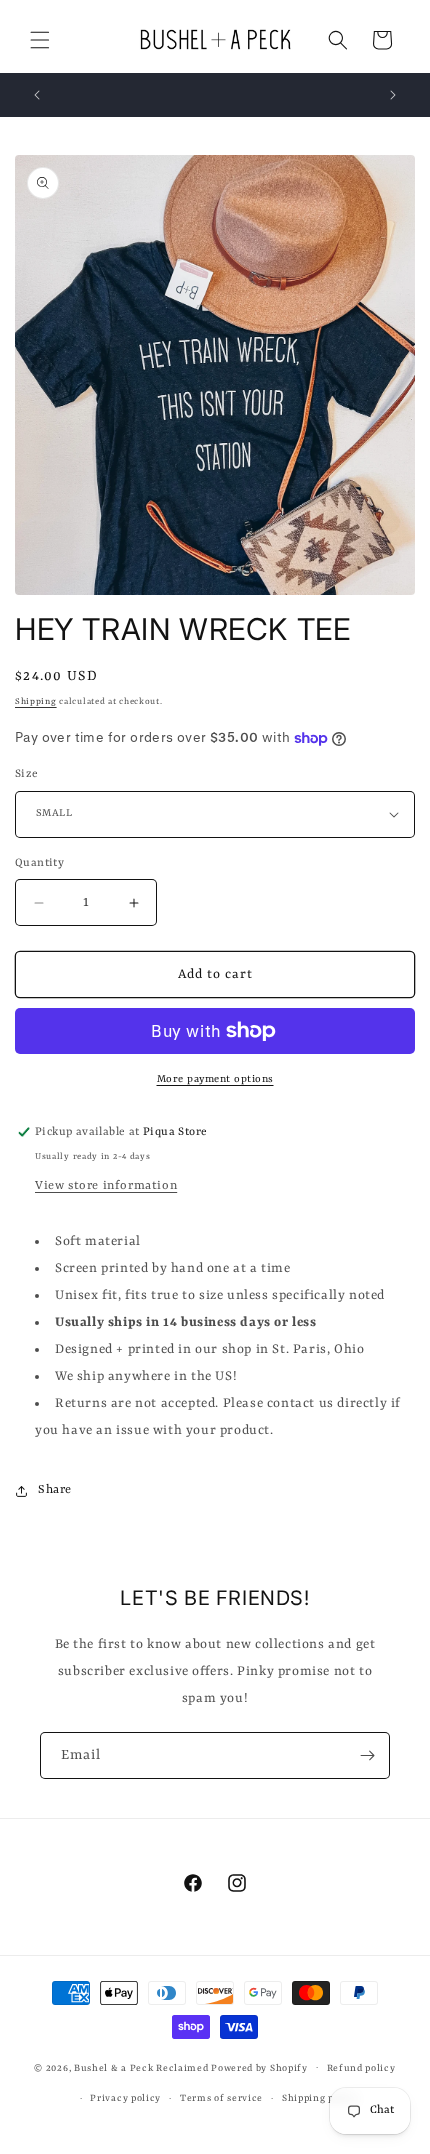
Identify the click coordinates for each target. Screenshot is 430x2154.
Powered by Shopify (259, 2067)
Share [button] (55, 1490)
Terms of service (221, 2098)
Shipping (36, 702)
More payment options (215, 1079)
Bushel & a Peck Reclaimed (141, 2067)
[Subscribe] (367, 1755)
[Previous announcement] (37, 95)
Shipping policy (320, 2098)
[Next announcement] (393, 95)
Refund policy (361, 2068)
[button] (40, 40)
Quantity (39, 863)
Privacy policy (125, 2098)
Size (27, 774)
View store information (106, 1186)
